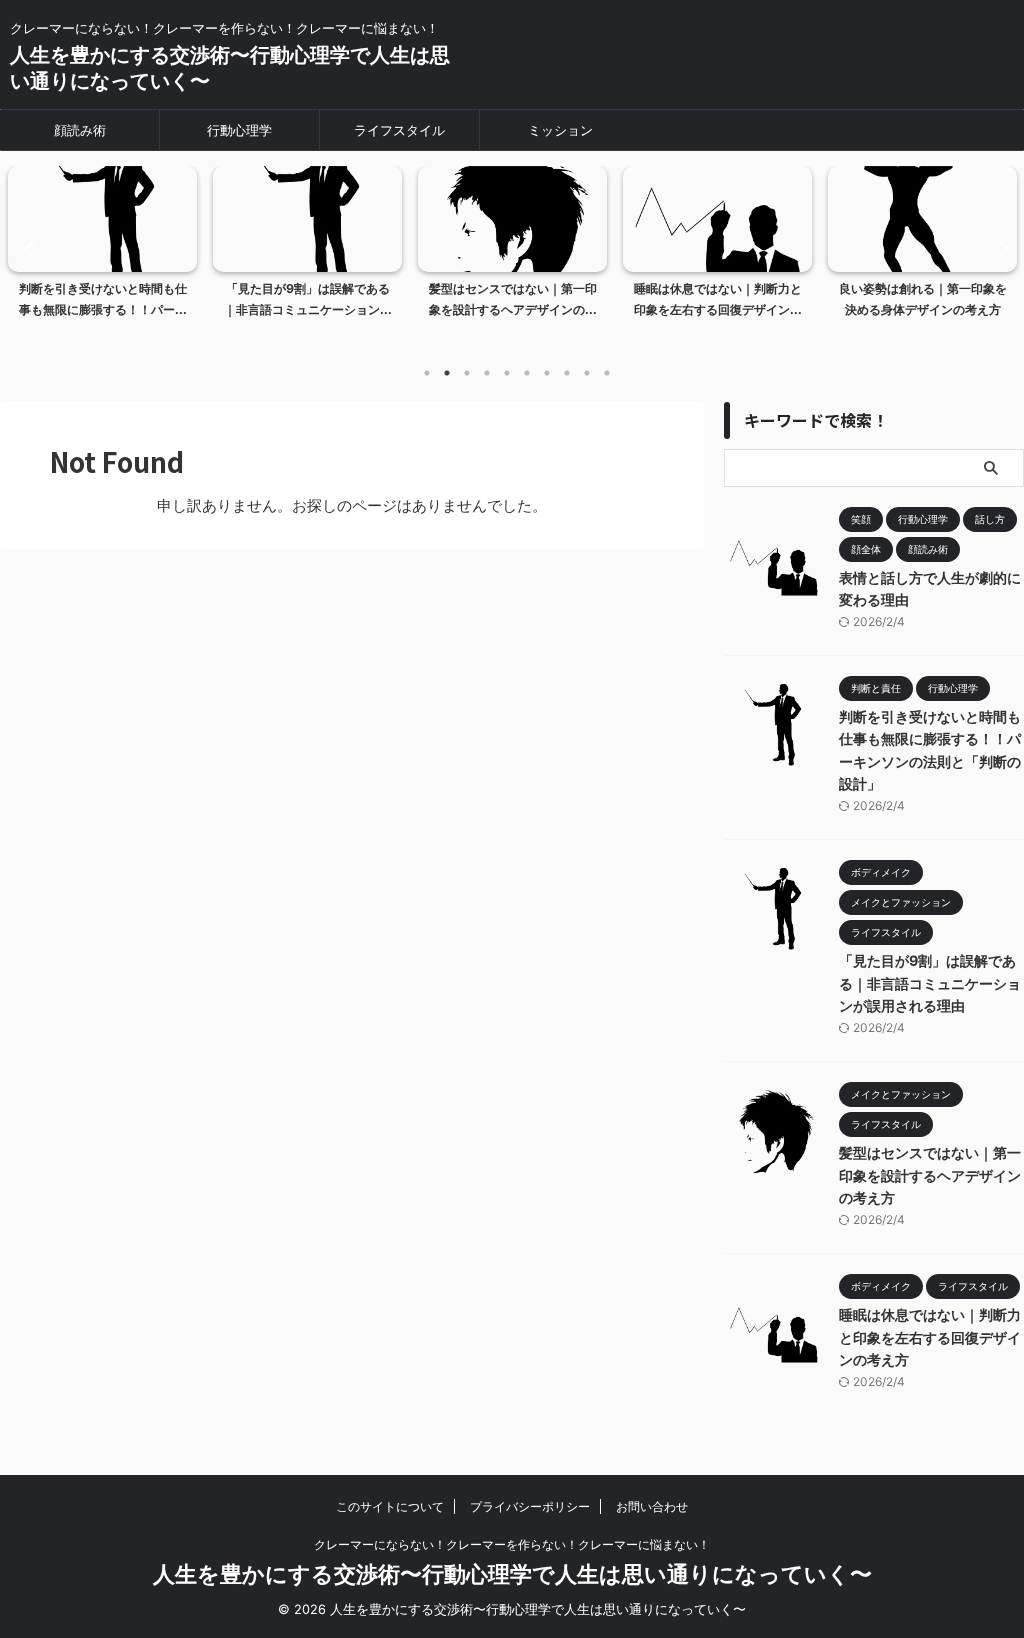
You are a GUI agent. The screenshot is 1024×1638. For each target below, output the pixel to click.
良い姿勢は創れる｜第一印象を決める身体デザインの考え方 (923, 299)
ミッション (560, 130)
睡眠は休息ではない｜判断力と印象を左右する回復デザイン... (718, 299)
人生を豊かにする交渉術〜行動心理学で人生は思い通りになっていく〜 (512, 1574)
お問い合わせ (652, 1506)
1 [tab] (427, 373)
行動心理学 (239, 130)
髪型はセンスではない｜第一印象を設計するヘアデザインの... (513, 299)
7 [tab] (547, 373)
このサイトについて (390, 1506)
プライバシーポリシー (530, 1506)
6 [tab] (527, 373)
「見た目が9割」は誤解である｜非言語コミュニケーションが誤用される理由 (930, 983)
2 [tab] (447, 373)
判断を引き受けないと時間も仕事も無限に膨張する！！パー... (103, 299)
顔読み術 (80, 130)
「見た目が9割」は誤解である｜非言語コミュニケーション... (308, 299)
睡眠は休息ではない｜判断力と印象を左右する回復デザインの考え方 (930, 1337)
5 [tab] (507, 373)
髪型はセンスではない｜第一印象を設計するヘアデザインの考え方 (930, 1175)
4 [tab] (487, 373)
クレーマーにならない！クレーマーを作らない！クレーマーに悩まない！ (512, 1544)
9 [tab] (587, 373)
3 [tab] (467, 373)
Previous (26, 248)
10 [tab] (607, 373)
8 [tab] (567, 373)
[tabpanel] (102, 259)
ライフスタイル (399, 130)
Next (997, 248)
